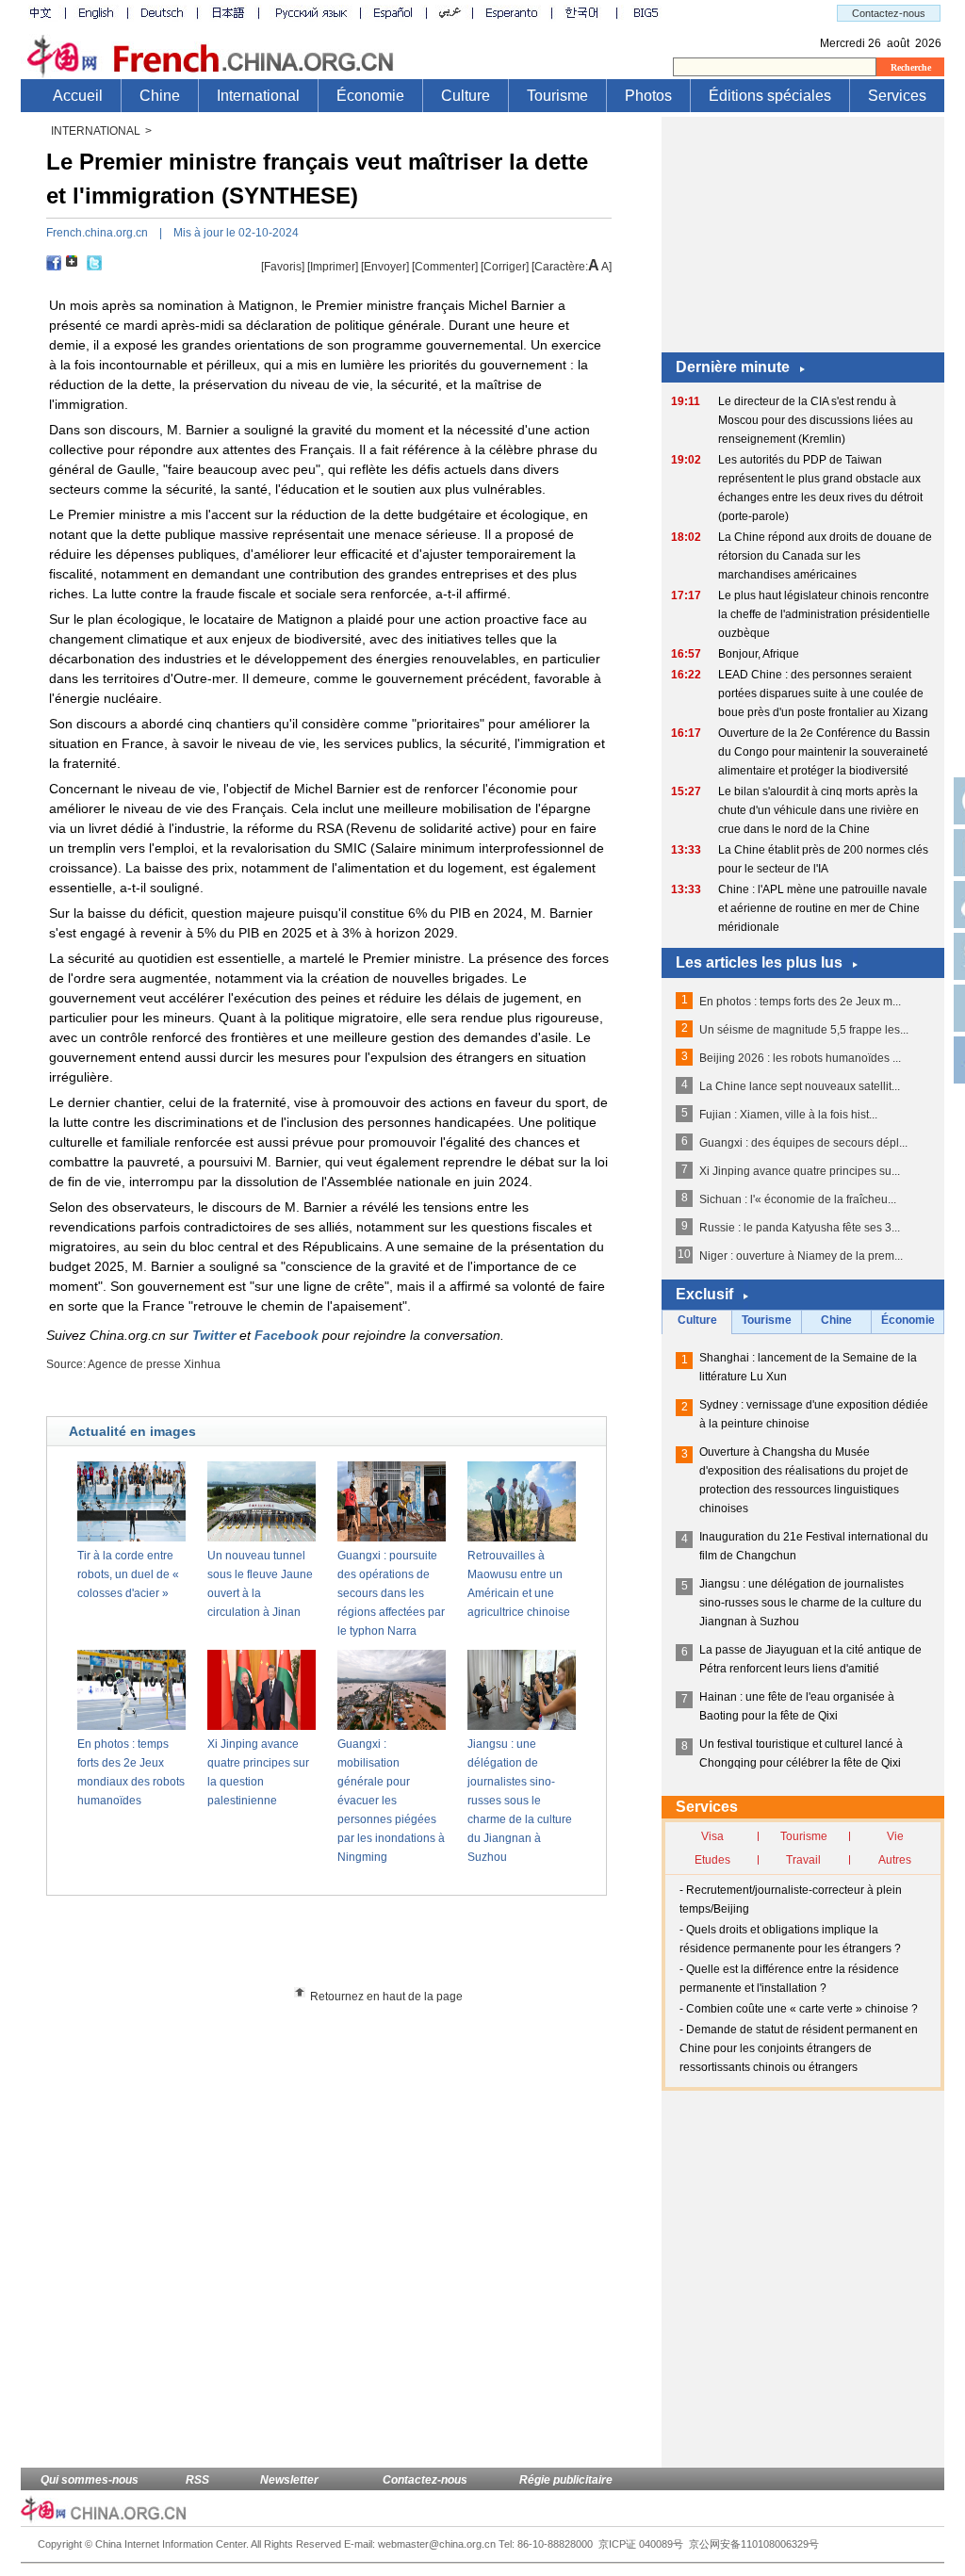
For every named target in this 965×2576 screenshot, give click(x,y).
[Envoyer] (385, 267)
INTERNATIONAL (96, 131)
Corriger (505, 267)
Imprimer (333, 267)
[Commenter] (445, 267)
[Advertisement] (361, 1948)
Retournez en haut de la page (386, 1997)
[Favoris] (283, 267)
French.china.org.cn (97, 233)
